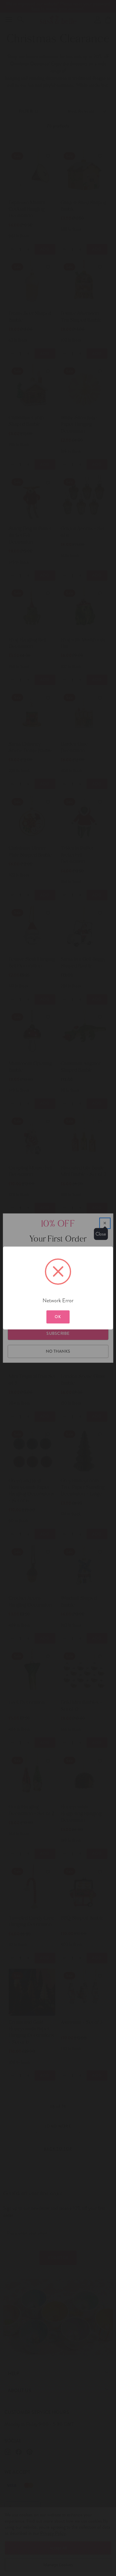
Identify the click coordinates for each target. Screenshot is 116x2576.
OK (58, 1317)
